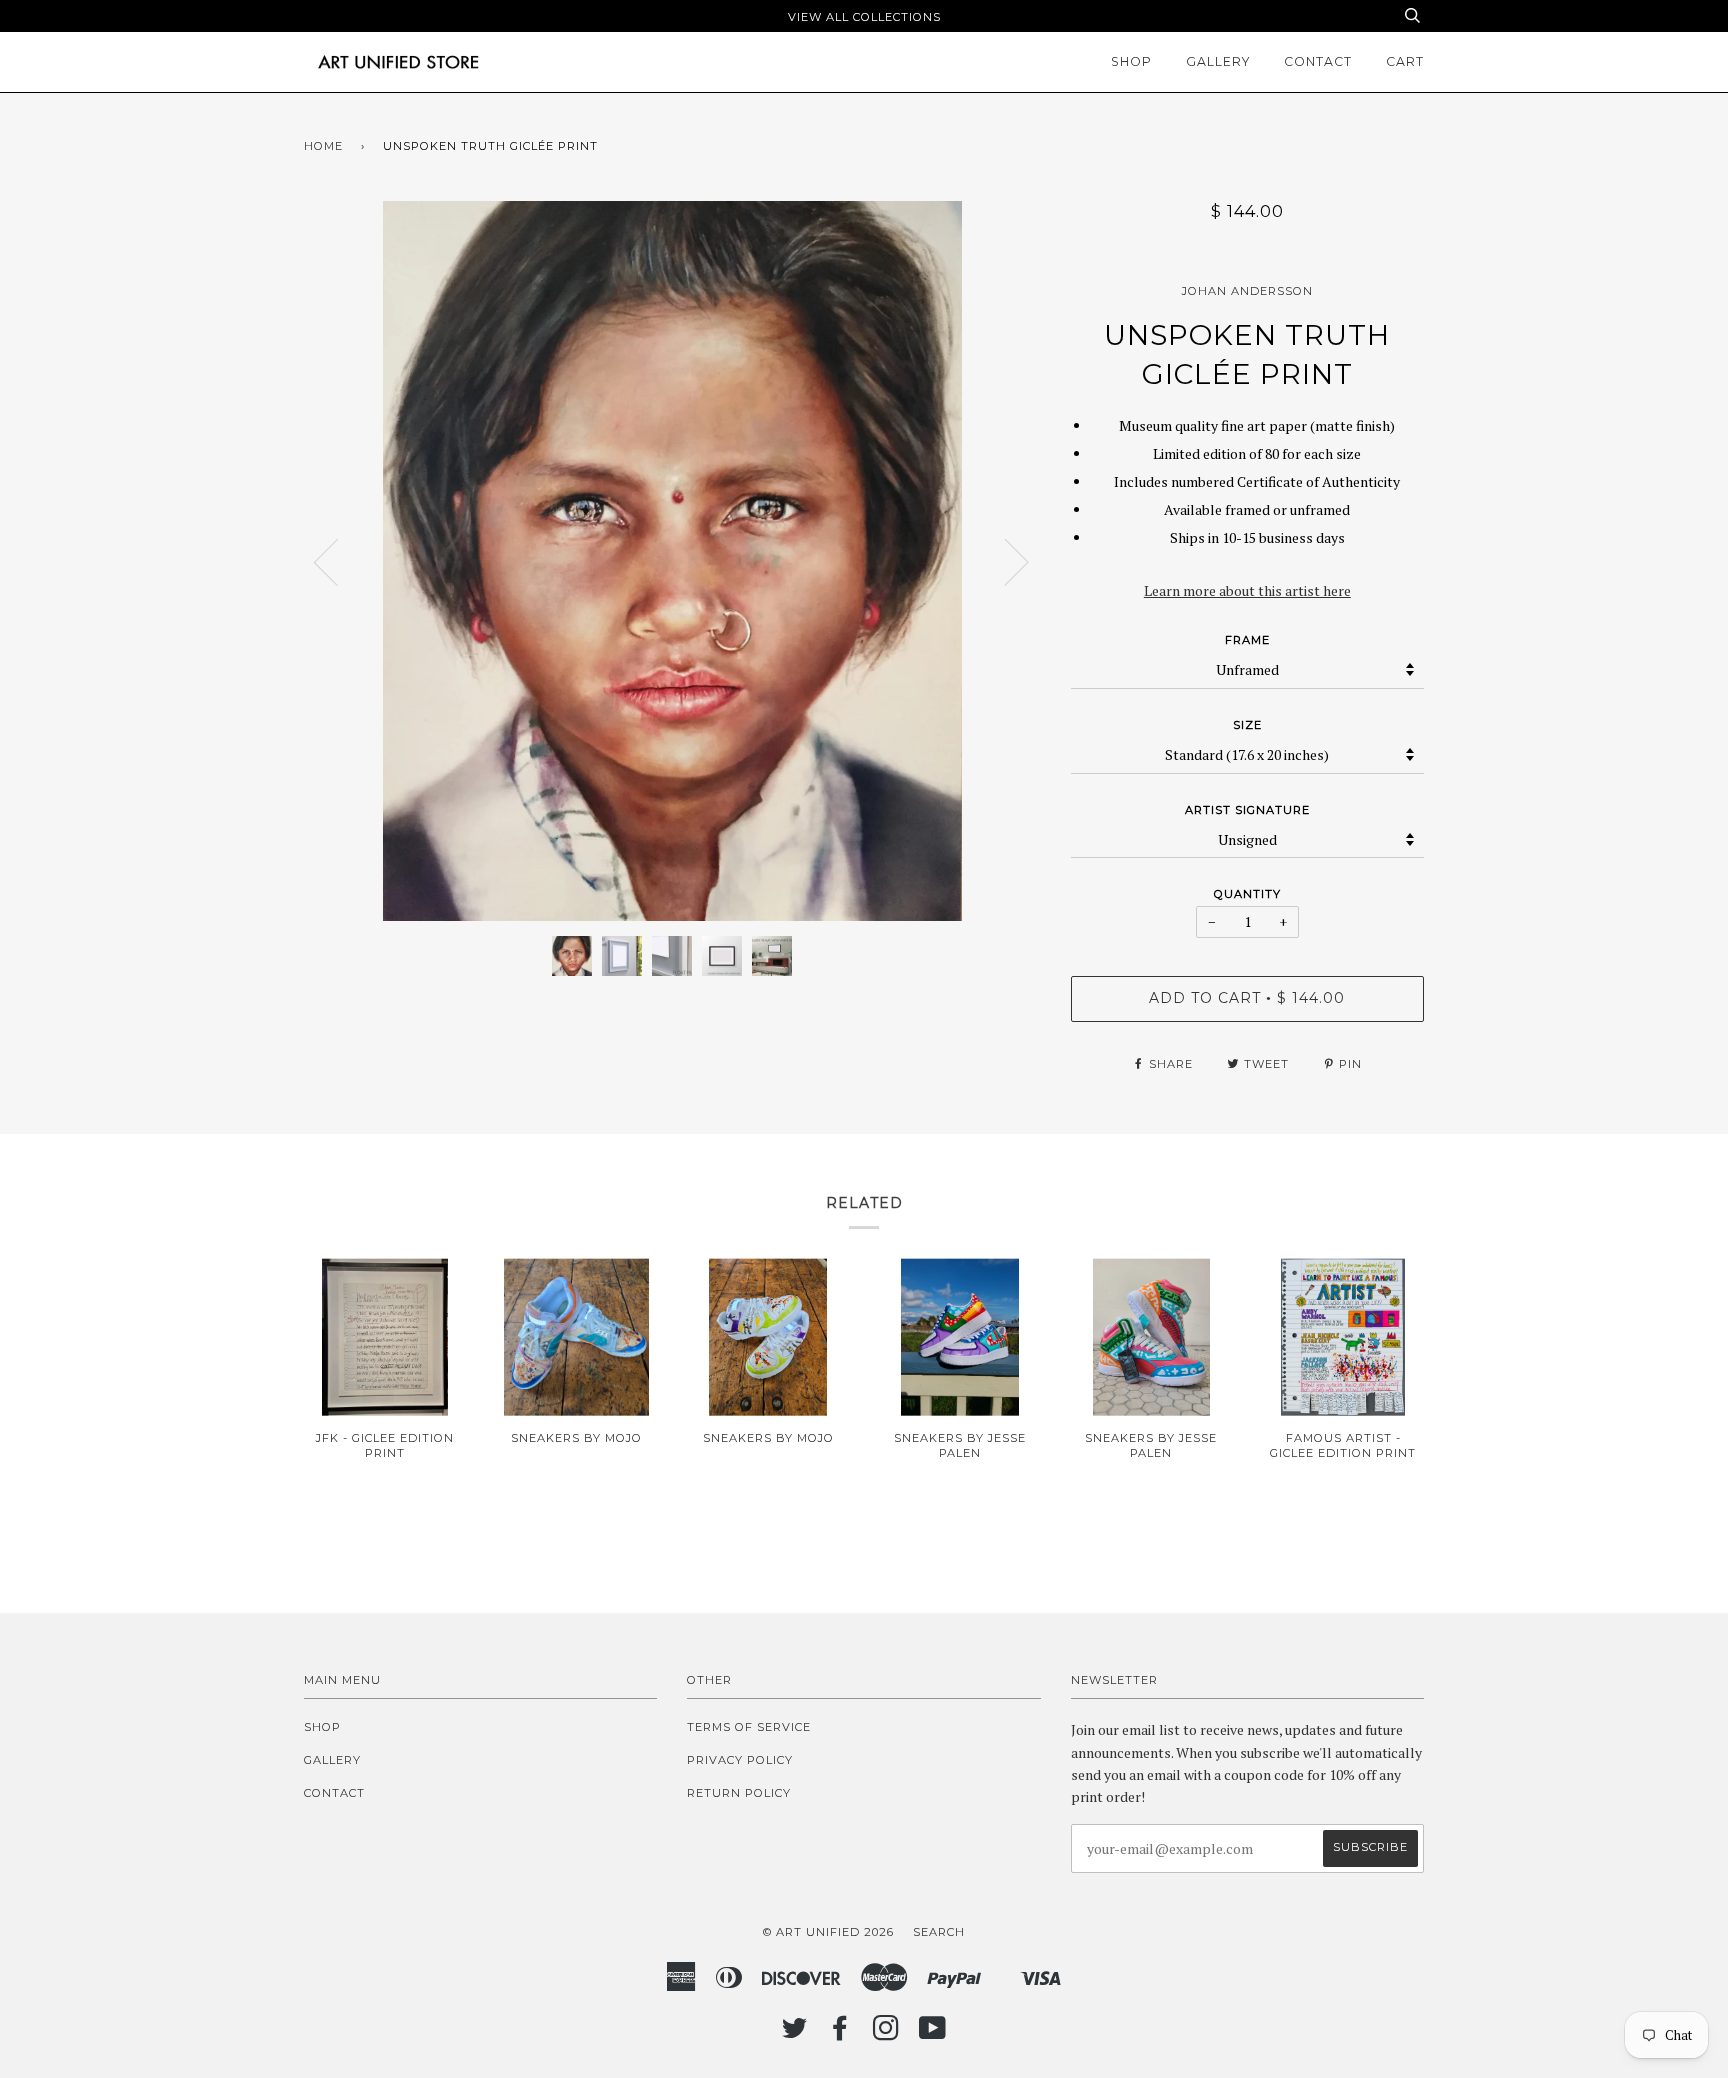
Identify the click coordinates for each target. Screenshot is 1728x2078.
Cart (1405, 61)
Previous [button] (338, 561)
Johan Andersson (1247, 291)
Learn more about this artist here (1247, 590)
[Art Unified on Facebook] (840, 2034)
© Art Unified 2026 (828, 1932)
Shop (1131, 61)
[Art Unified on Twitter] (795, 2034)
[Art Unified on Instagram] (886, 2034)
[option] (672, 561)
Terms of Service (749, 1727)
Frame (1247, 640)
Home (323, 146)
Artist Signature (1247, 810)
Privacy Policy (740, 1760)
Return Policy (739, 1793)
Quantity (1247, 894)
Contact (1318, 61)
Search (939, 1932)
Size (1247, 725)
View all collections (864, 17)
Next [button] (1004, 561)
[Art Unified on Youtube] (933, 2034)
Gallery (1218, 61)
